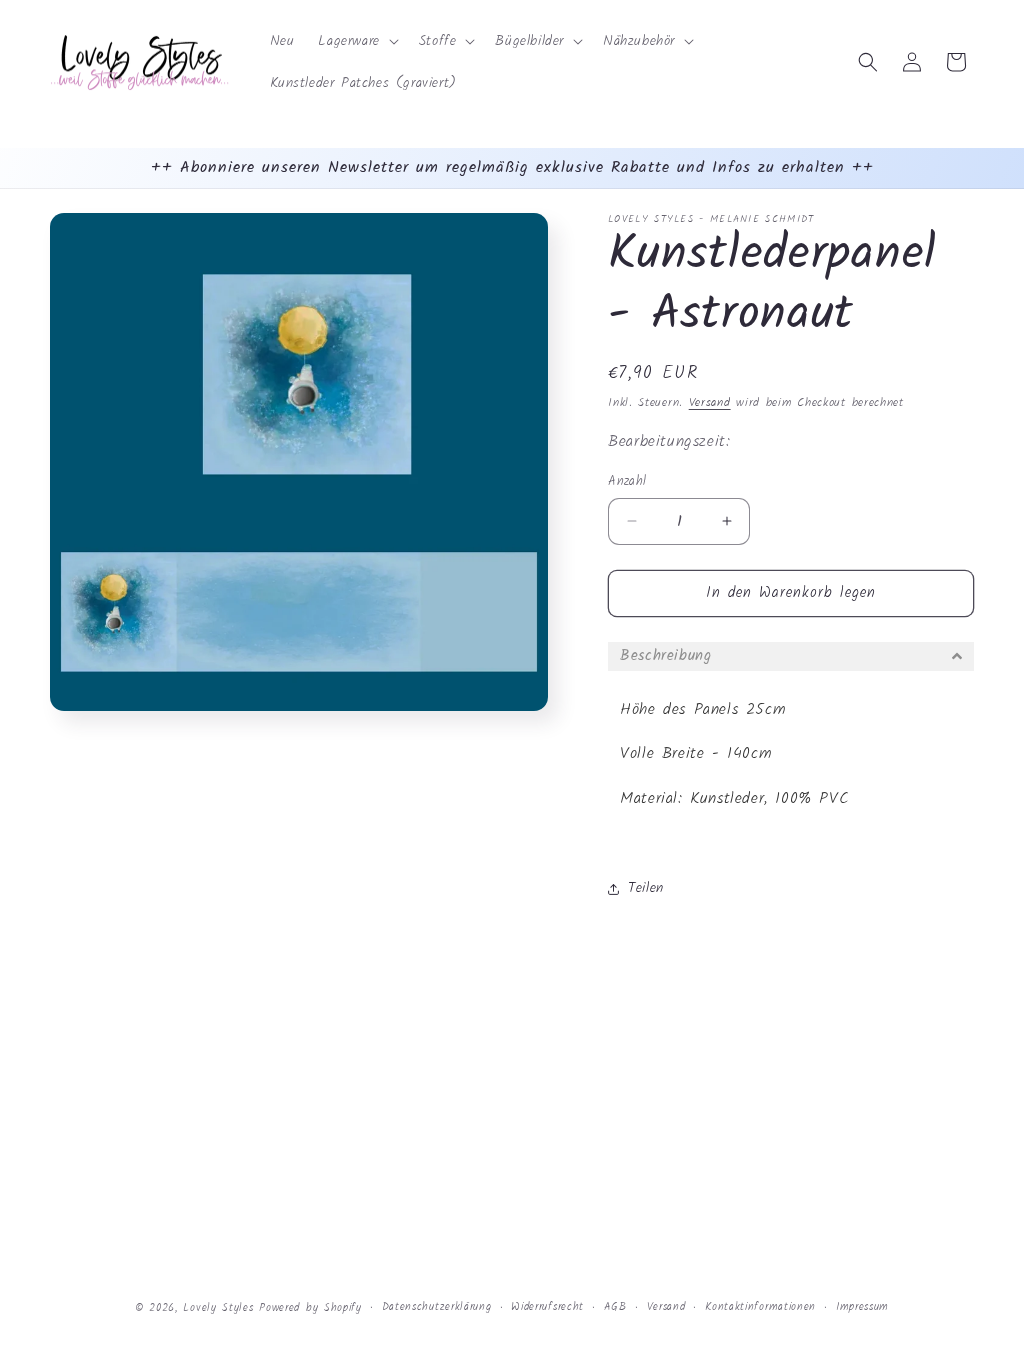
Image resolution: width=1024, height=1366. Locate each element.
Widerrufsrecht (547, 1307)
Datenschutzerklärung (437, 1307)
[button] (356, 41)
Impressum (862, 1307)
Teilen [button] (646, 888)
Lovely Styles (218, 1308)
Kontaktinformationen (760, 1307)
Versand (710, 402)
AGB (615, 1307)
